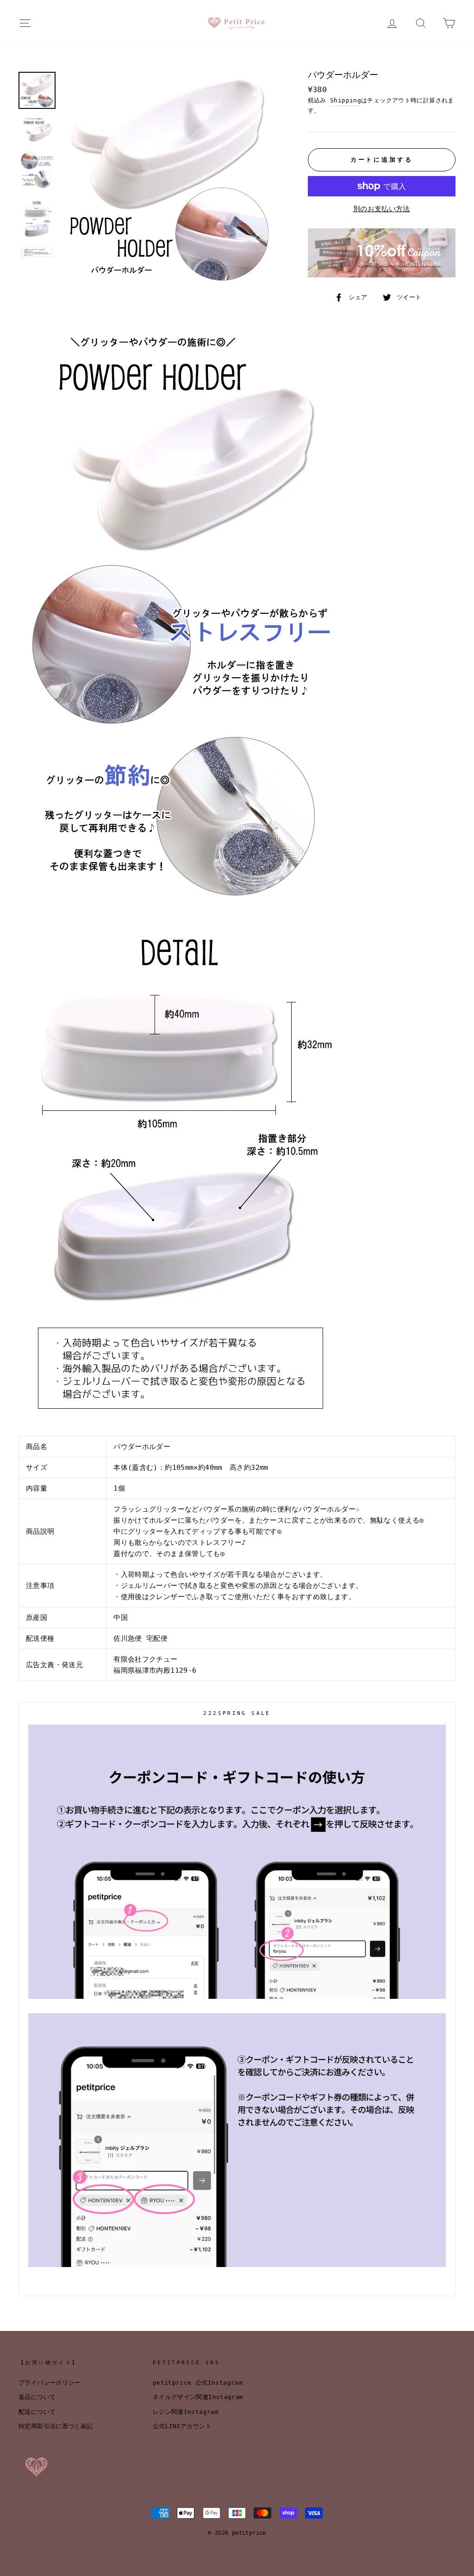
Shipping (346, 100)
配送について (37, 2412)
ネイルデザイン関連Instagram (198, 2397)
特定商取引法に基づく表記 (56, 2426)
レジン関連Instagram (186, 2412)
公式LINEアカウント (182, 2426)
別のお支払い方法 (382, 209)
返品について (37, 2397)
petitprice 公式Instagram (198, 2383)
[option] (170, 179)
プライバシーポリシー (50, 2383)
